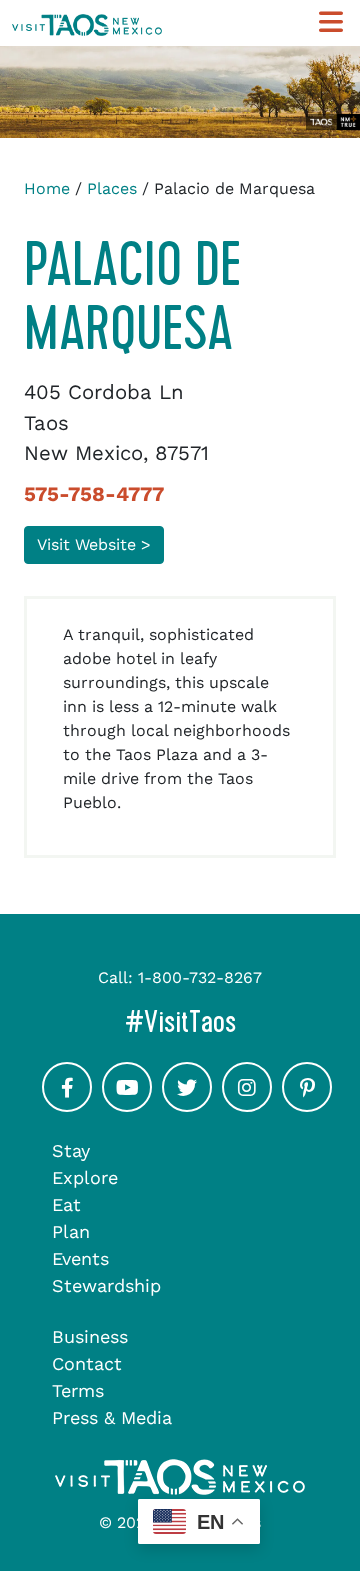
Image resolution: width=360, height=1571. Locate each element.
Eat (66, 1204)
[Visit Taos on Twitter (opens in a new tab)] (187, 1104)
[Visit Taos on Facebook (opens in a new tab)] (67, 1104)
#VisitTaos (236, 1021)
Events (80, 1258)
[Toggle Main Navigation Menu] (331, 22)
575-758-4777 (94, 494)
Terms (78, 1390)
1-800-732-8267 (200, 977)
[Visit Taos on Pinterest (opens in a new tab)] (307, 1104)
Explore (85, 1177)
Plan (71, 1231)
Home (47, 188)
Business (90, 1336)
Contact (87, 1363)
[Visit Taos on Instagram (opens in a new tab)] (247, 1104)
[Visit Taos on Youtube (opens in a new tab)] (127, 1104)
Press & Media (112, 1417)
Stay (71, 1150)
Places (112, 188)
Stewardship (106, 1285)
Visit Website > (94, 544)
